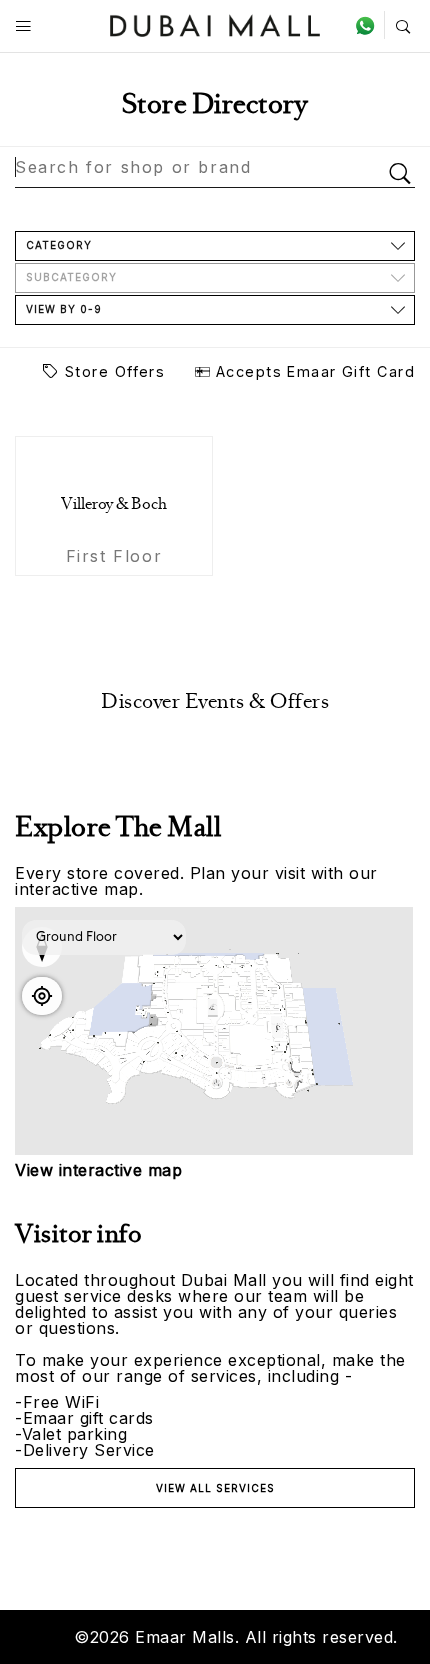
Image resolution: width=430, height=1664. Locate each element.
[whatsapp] (369, 25)
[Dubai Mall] (215, 23)
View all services (215, 1488)
